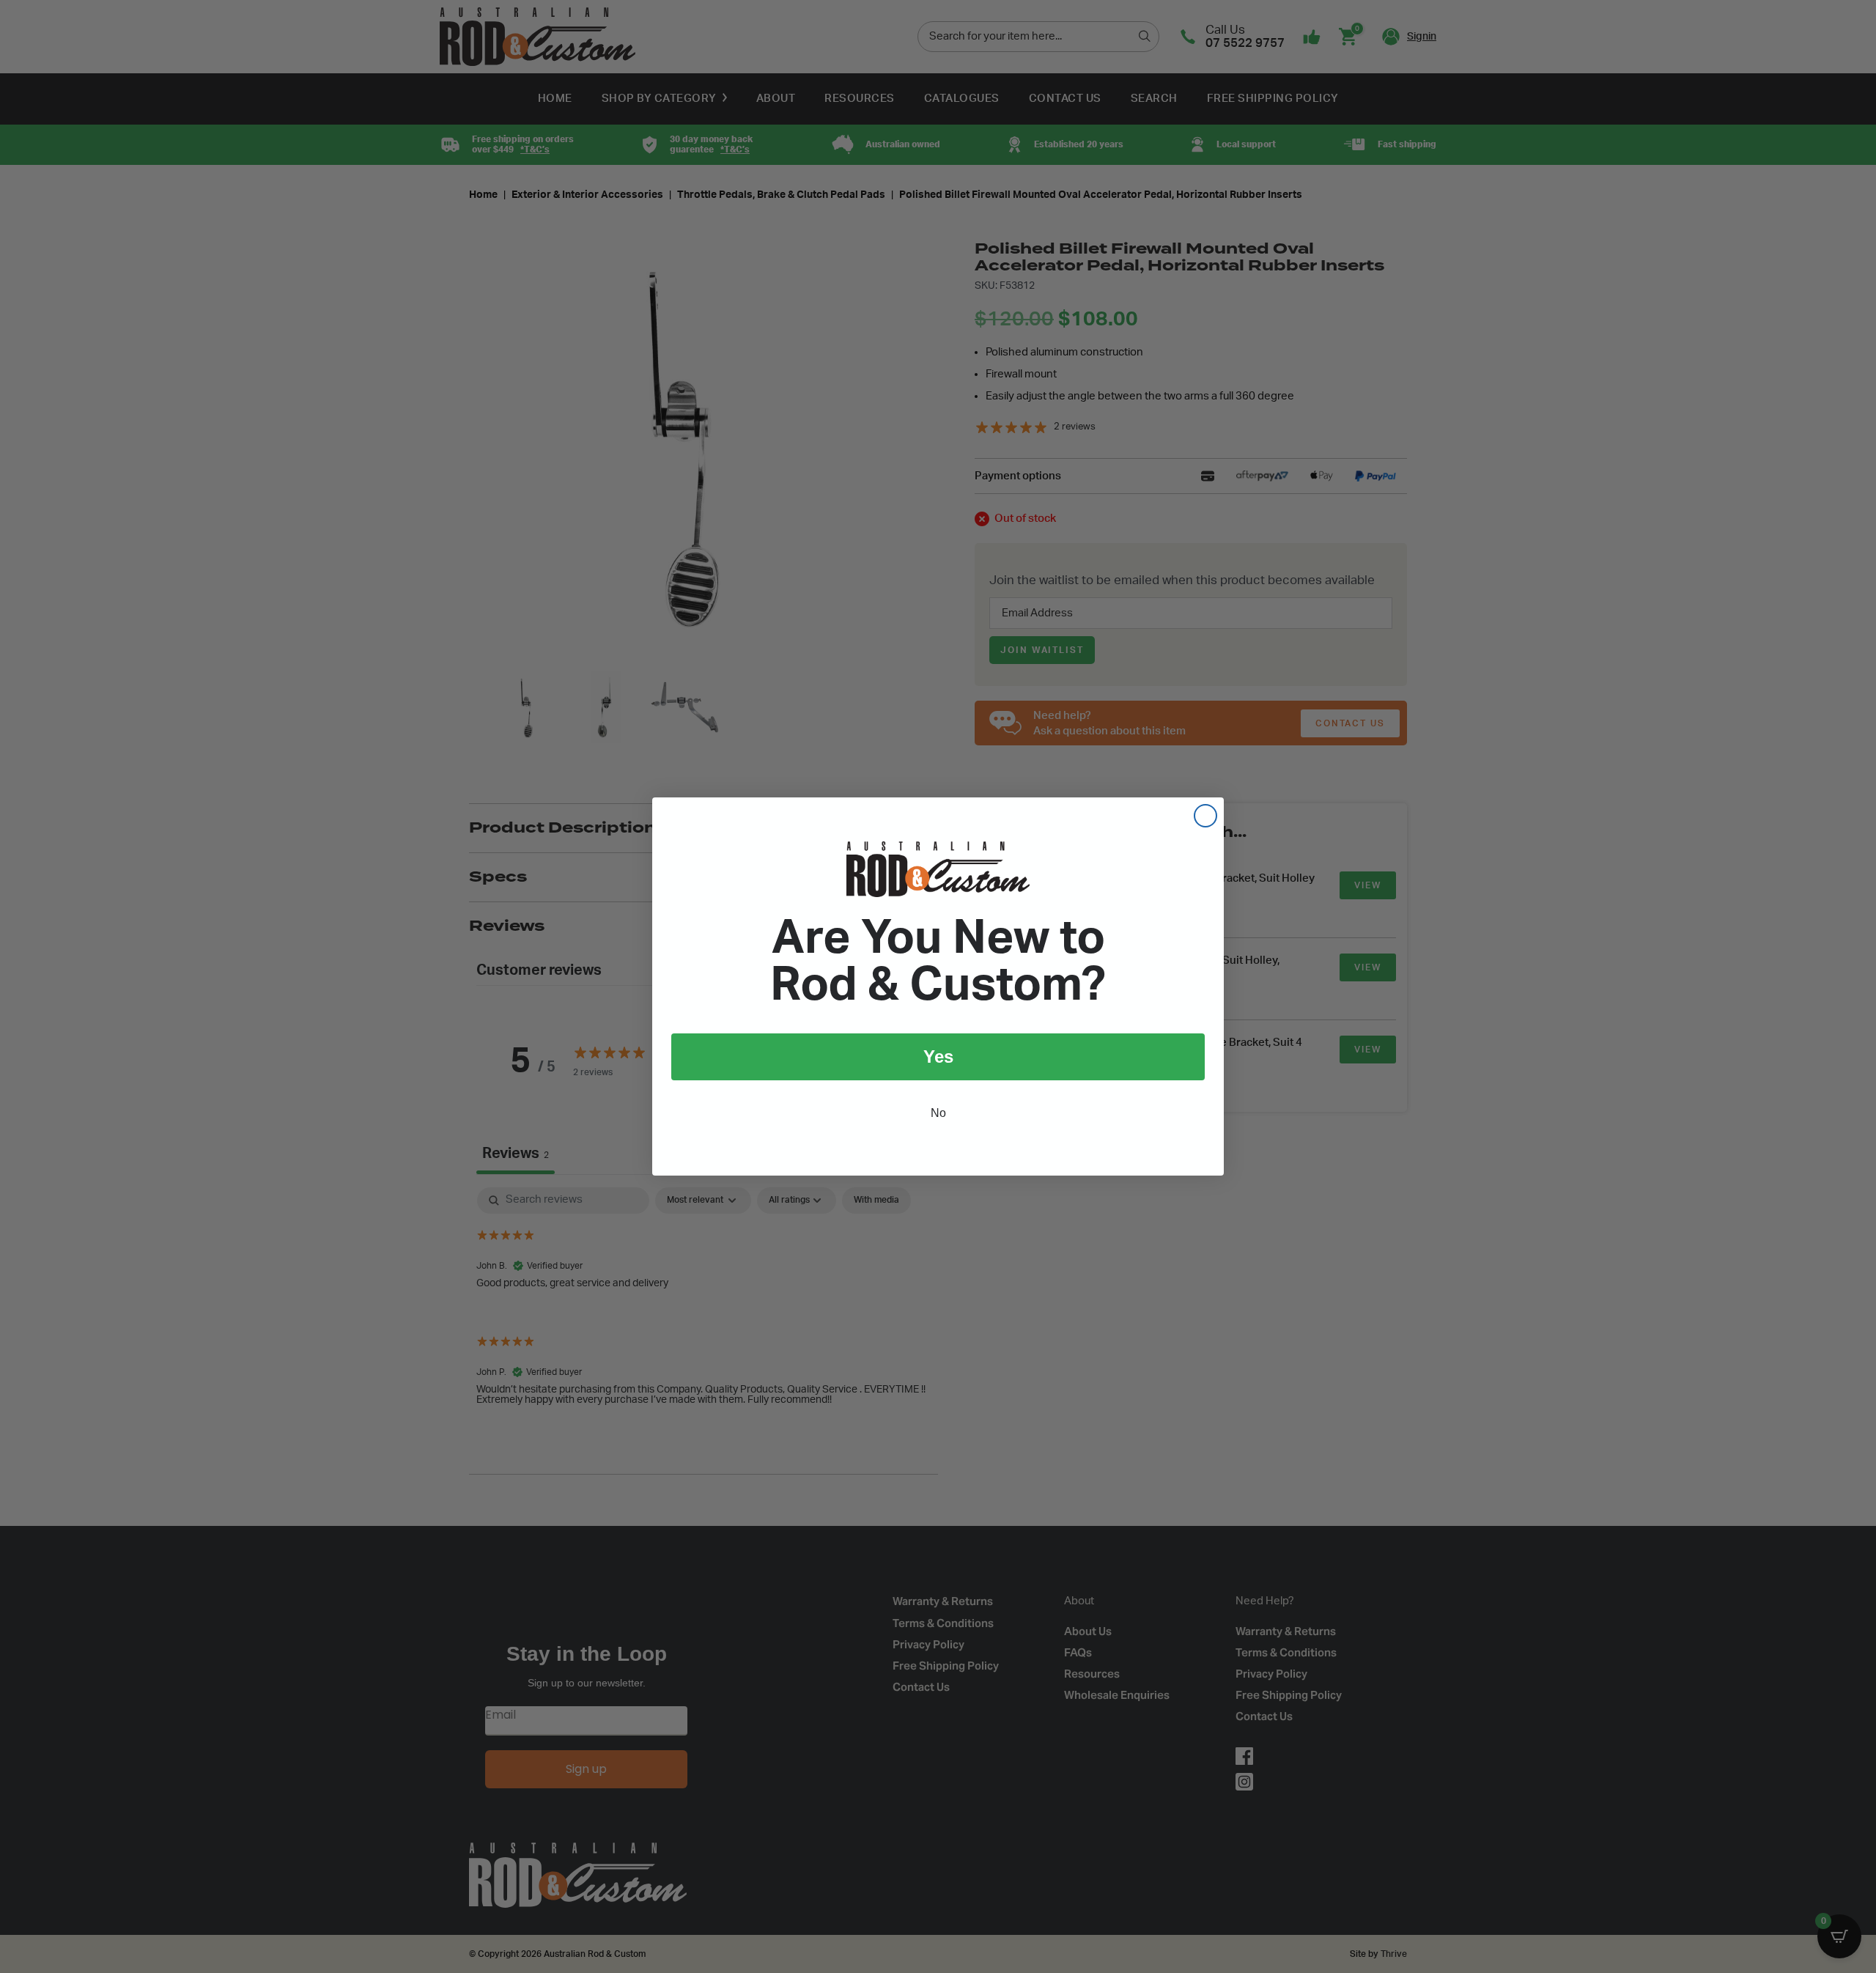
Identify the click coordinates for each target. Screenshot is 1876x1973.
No (938, 1113)
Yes (938, 1056)
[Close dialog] (1205, 816)
